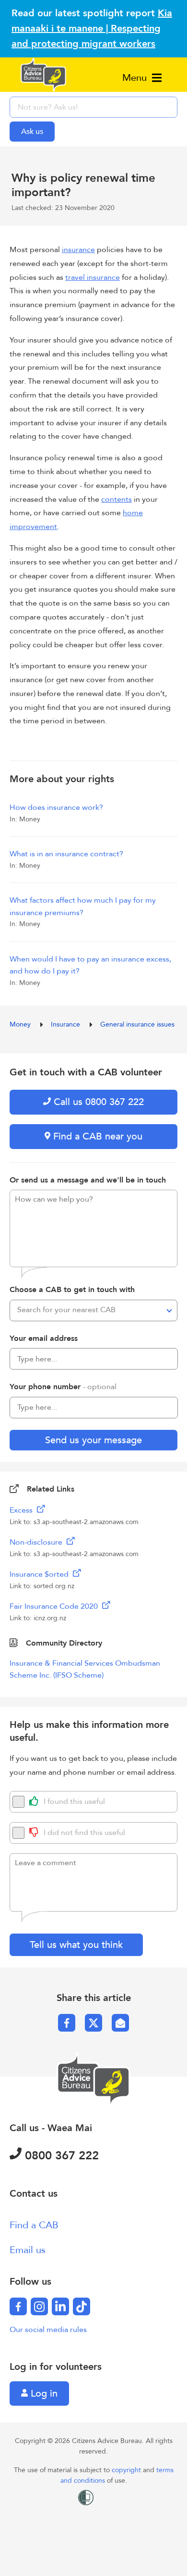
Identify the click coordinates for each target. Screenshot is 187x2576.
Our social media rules (48, 2330)
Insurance (66, 1024)
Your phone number (63, 1387)
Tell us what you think (76, 1945)
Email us (28, 2250)
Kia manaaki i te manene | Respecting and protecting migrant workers (92, 28)
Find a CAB (34, 2225)
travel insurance (93, 277)
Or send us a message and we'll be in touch (88, 1180)
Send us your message (93, 1440)
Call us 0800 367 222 (97, 1102)
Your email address (44, 1338)
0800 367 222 (60, 2156)
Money (21, 1024)
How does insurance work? (56, 807)
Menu (136, 78)
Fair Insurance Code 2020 (55, 1606)
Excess (22, 1510)
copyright (127, 2470)
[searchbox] (93, 107)
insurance (78, 250)
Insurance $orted (40, 1574)
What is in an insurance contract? (66, 854)
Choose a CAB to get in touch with (72, 1290)
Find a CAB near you (96, 1136)
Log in (43, 2394)
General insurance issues (137, 1024)
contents (117, 499)
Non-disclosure (37, 1542)
